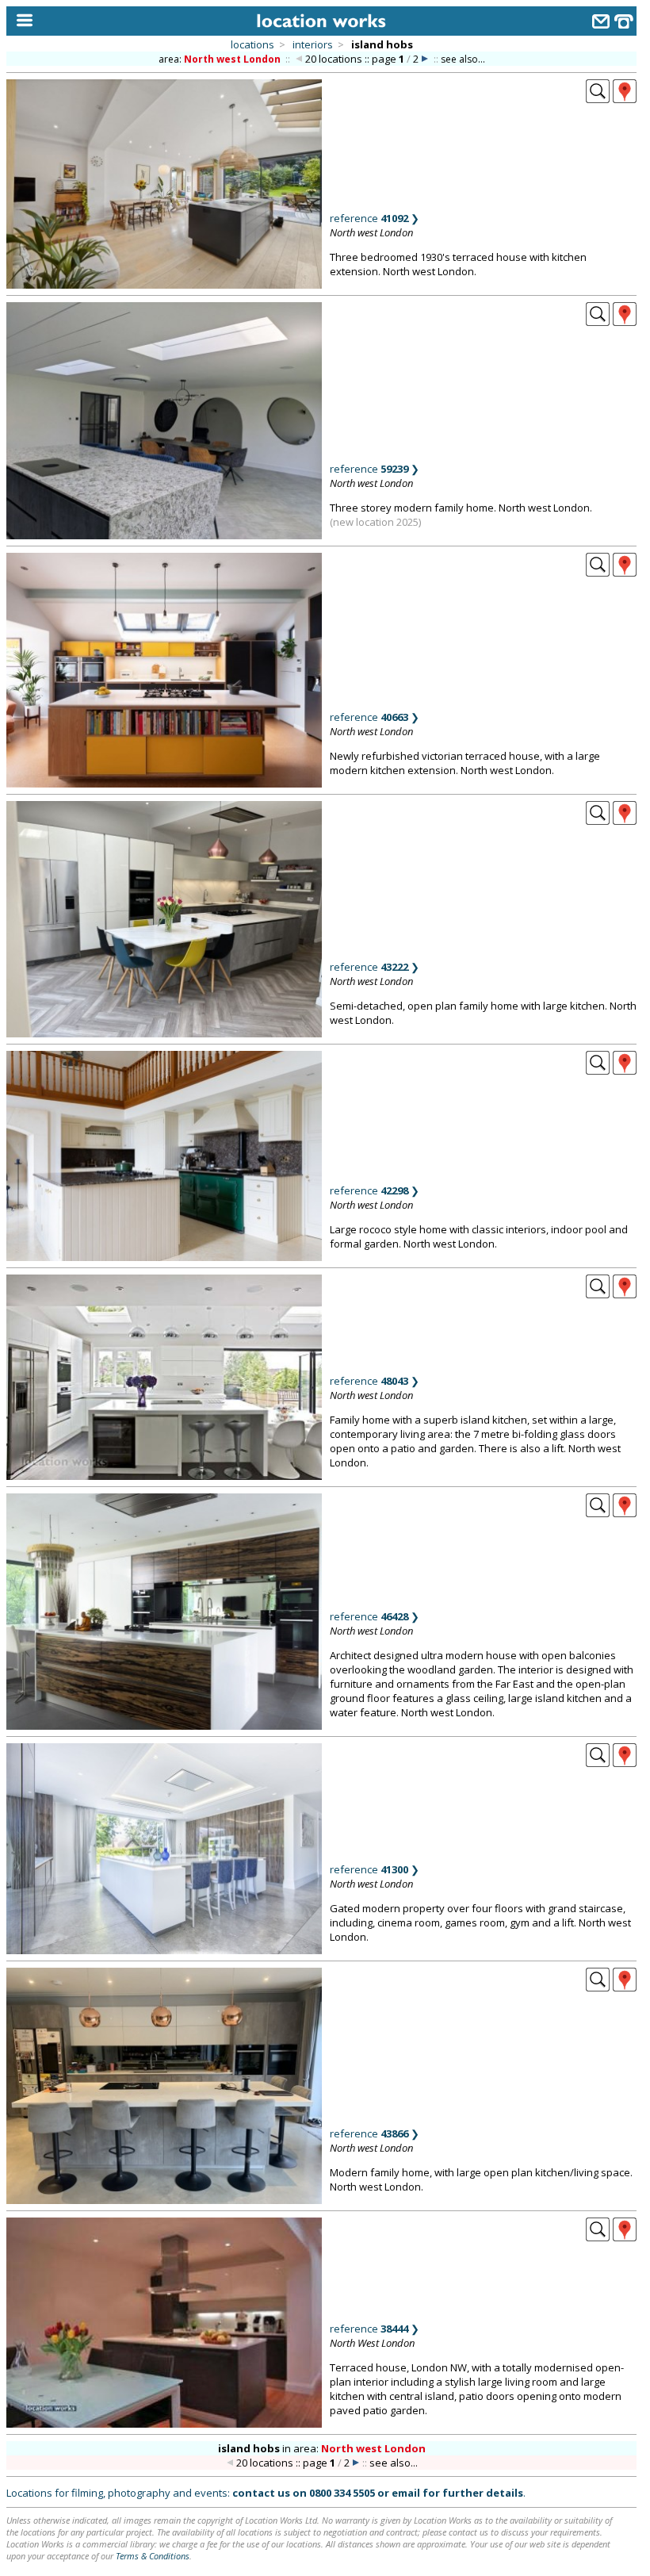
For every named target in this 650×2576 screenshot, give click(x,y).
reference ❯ (375, 218)
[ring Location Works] (624, 23)
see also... (463, 59)
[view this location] (598, 98)
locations (252, 44)
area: (220, 59)
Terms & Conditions (153, 2556)
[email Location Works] (601, 23)
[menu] (21, 21)
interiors (313, 44)
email (406, 2493)
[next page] (425, 59)
